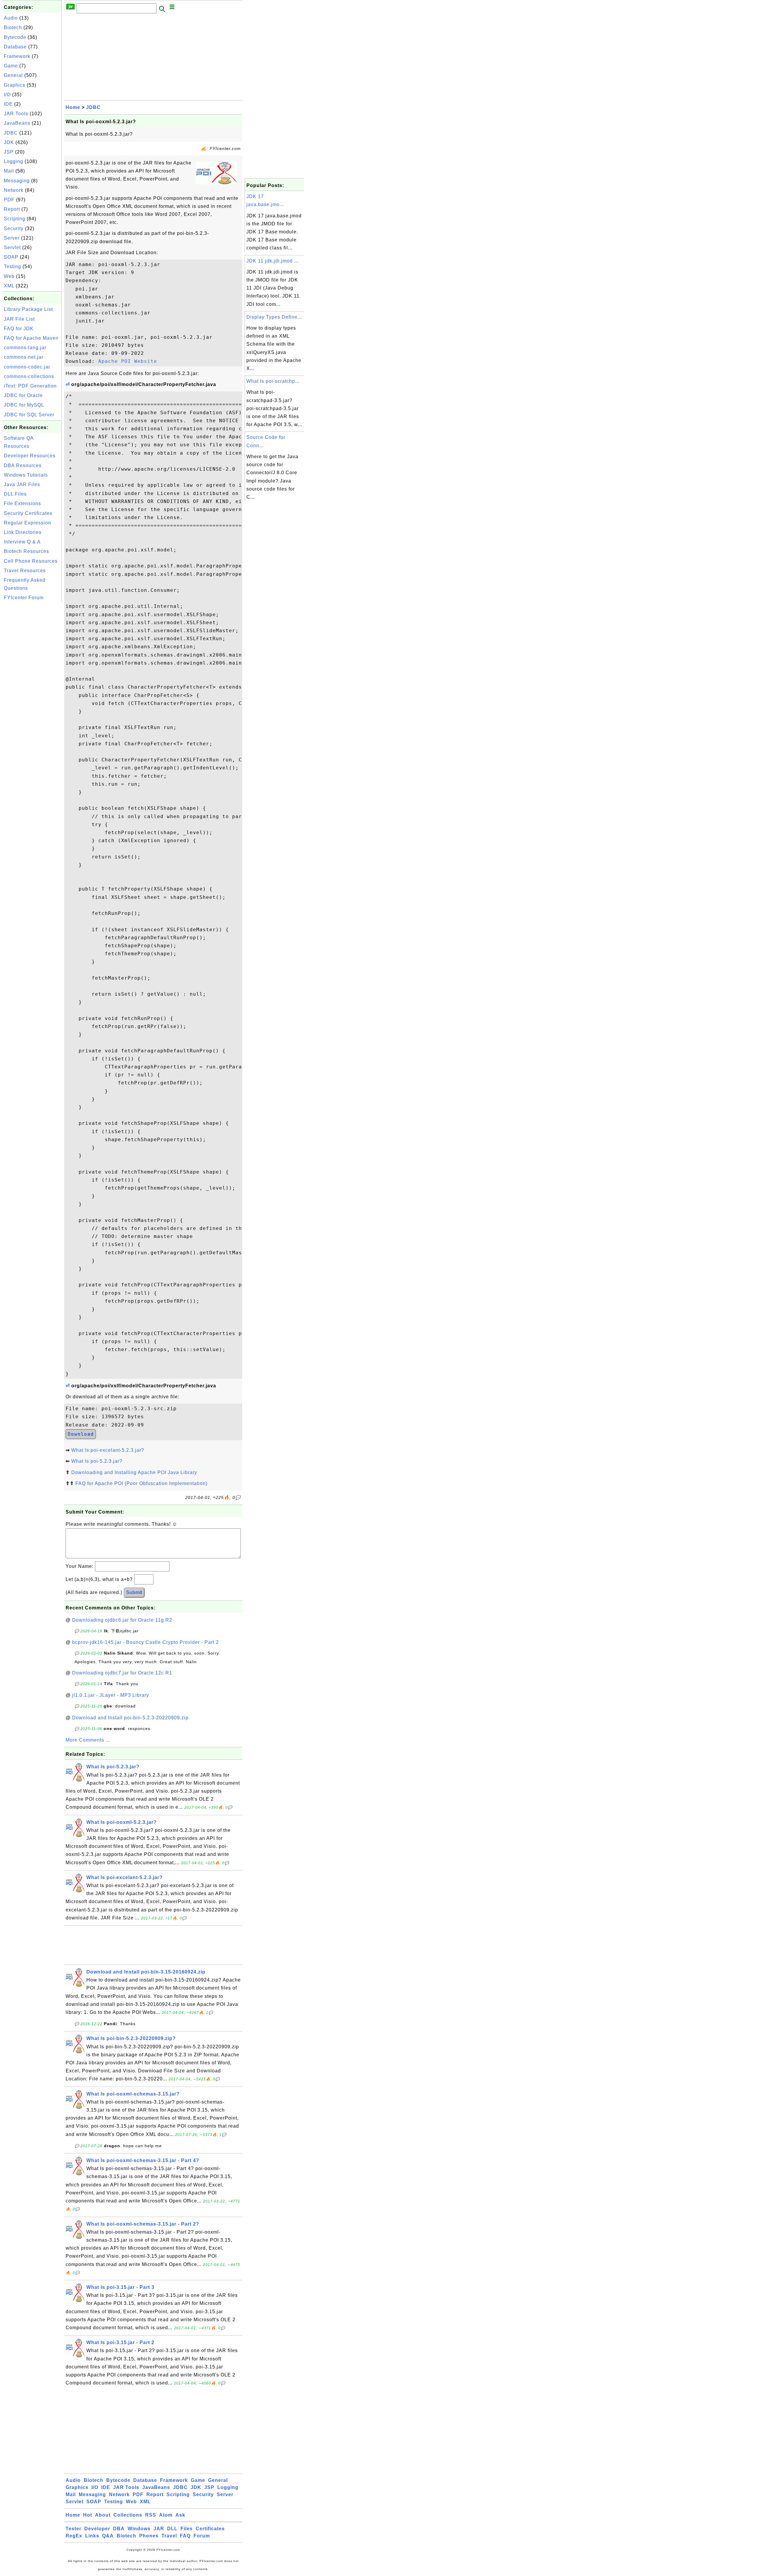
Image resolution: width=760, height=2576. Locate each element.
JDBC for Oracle (23, 395)
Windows (139, 2529)
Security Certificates (28, 513)
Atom (166, 2515)
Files (187, 2529)
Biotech (13, 27)
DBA (119, 2529)
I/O (7, 95)
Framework (17, 56)
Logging (14, 161)
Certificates (210, 2529)
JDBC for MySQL (24, 405)
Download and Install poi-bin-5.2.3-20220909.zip (130, 1718)
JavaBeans (17, 123)
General (13, 75)
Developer (97, 2529)
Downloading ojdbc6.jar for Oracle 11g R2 (122, 1620)
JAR (159, 2529)
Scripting (15, 219)
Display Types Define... (274, 317)
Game (11, 66)
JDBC (11, 133)
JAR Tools (16, 114)
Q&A (108, 2536)
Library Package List (28, 309)
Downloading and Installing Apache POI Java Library (134, 1472)
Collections (128, 2515)
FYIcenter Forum (24, 598)
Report (12, 209)
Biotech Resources (26, 551)
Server (12, 238)
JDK (9, 142)
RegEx (74, 2536)
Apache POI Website (128, 361)
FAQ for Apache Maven (31, 338)
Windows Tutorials (26, 475)
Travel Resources (25, 571)
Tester (73, 2529)
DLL (172, 2529)
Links (92, 2536)
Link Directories (23, 532)
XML (9, 286)
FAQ (185, 2536)
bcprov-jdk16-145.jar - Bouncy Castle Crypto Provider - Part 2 (145, 1642)
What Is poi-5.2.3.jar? (97, 1461)
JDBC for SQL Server (29, 415)
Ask (180, 2515)
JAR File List (19, 319)
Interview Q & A (22, 542)
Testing (12, 267)
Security (14, 228)
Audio (11, 18)
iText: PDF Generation (30, 386)
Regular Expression (27, 523)
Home (73, 107)
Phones (149, 2536)
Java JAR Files (22, 484)
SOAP (11, 257)
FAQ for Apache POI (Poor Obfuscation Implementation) (141, 1483)
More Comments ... (88, 1740)
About (103, 2515)
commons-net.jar (24, 357)
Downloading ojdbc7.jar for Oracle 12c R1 (122, 1673)
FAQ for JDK (19, 329)
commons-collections (29, 376)
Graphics (15, 85)
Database (15, 47)
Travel (169, 2536)
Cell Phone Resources (31, 561)
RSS (151, 2515)
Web (9, 276)
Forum (202, 2536)
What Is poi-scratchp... (273, 381)
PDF (9, 200)
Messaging (17, 181)
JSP (9, 152)
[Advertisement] (32, 692)
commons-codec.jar (27, 367)
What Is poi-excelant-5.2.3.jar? (108, 1450)
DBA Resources (23, 465)
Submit (134, 1592)
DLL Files (15, 494)
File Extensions (22, 503)
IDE (8, 104)
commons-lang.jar (25, 348)
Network (14, 190)
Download (81, 1434)
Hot (88, 2515)
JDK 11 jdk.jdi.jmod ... (273, 261)
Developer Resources (30, 456)
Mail (9, 171)
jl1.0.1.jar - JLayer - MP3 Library (111, 1695)
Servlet (12, 248)
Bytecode (15, 37)
